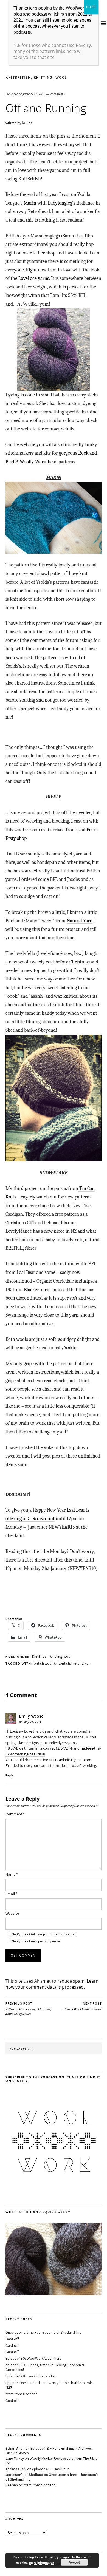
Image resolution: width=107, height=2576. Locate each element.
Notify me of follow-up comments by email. (44, 1934)
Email (11, 1894)
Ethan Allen (15, 2448)
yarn (88, 1663)
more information (42, 2562)
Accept (74, 2562)
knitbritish (62, 1663)
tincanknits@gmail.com (72, 1760)
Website (12, 1913)
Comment (15, 1814)
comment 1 (58, 94)
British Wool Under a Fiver (82, 2007)
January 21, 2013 (30, 1721)
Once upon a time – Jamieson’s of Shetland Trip (43, 2332)
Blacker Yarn (37, 1290)
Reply (10, 1775)
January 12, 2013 (34, 94)
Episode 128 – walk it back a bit (30, 2376)
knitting (43, 77)
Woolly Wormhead (39, 462)
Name (12, 1874)
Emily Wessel (32, 1716)
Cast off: (13, 2339)
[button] (54, 350)
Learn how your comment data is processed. (52, 1984)
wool (61, 77)
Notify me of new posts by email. (36, 1941)
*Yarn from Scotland (22, 2394)
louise (27, 123)
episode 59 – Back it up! (51, 2469)
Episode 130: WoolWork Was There (33, 2358)
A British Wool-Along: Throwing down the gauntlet (29, 2009)
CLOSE (91, 7)
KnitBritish (18, 77)
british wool (43, 1663)
